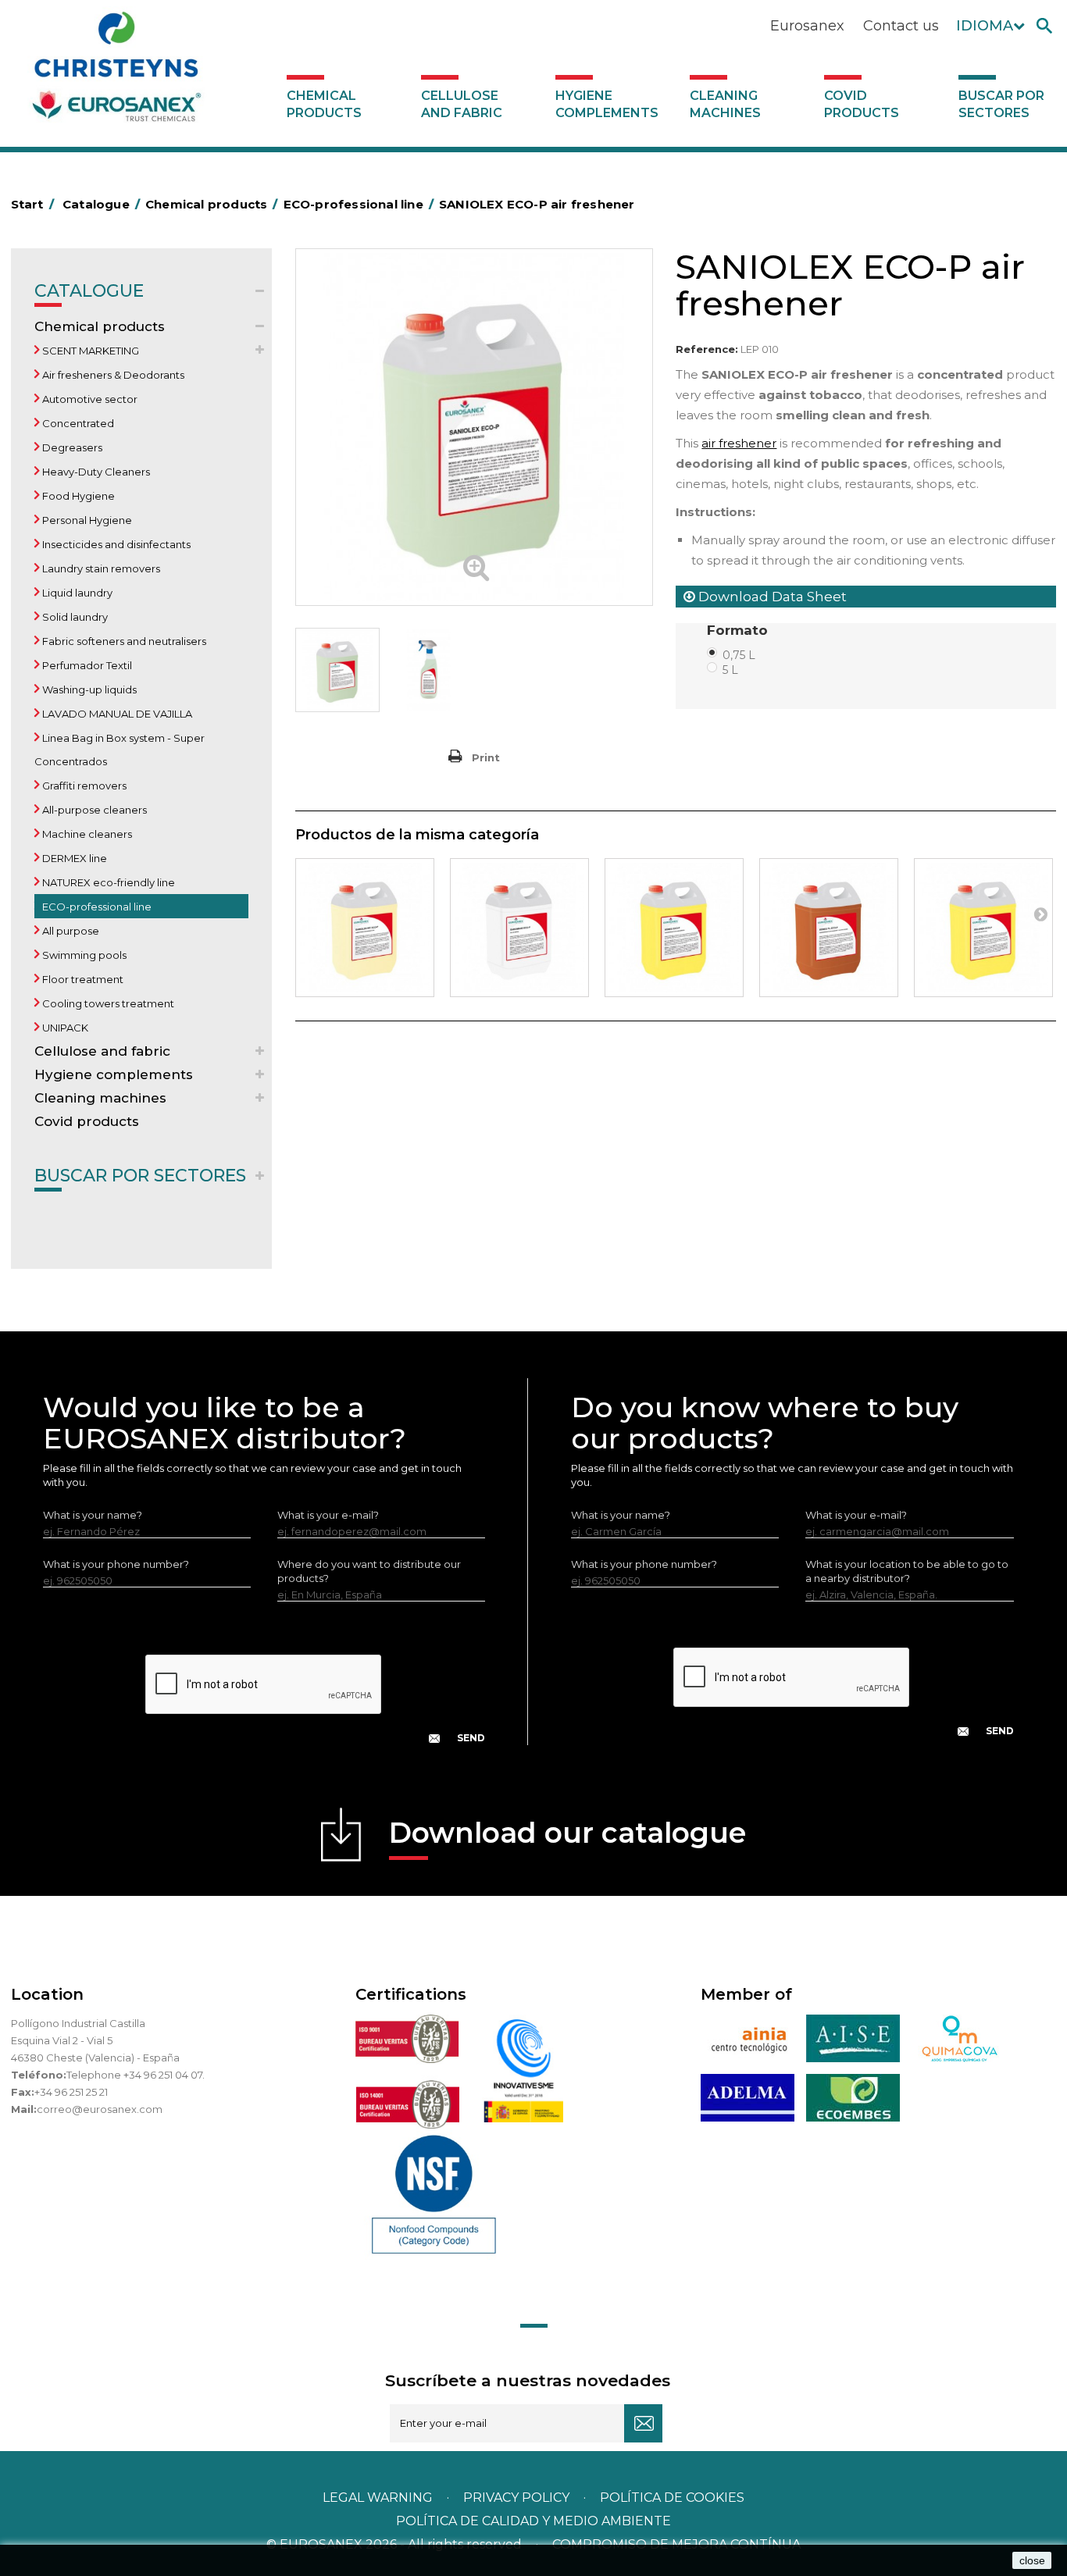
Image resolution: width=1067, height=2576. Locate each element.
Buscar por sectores (1001, 104)
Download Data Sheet (771, 597)
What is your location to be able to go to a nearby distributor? (907, 1571)
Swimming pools (83, 955)
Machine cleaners (86, 834)
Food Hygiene (77, 496)
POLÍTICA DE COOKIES (672, 2498)
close (1032, 2560)
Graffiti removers (83, 786)
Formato (739, 630)
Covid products (862, 104)
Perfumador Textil (86, 665)
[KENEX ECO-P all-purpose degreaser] (674, 928)
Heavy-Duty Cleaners (95, 472)
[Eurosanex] (116, 72)
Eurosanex (807, 26)
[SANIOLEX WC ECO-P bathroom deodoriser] (365, 928)
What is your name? (93, 1515)
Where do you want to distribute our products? (369, 1571)
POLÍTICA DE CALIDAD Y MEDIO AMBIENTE (533, 2521)
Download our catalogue (567, 1833)
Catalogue (89, 291)
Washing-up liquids (88, 689)
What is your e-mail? (328, 1515)
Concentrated (77, 423)
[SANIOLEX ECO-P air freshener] (337, 670)
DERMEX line (73, 858)
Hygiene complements (607, 104)
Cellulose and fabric (462, 104)
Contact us (901, 26)
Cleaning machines (725, 104)
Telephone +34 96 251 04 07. (136, 2075)
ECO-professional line (96, 907)
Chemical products (324, 104)
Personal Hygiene (86, 520)
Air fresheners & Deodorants (112, 375)
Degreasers (71, 447)
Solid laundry (74, 617)
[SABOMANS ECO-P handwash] (519, 928)
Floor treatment (82, 979)
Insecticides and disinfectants (115, 544)
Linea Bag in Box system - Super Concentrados (120, 750)
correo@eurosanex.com (100, 2109)
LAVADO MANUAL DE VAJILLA (116, 714)
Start (32, 204)
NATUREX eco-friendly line (107, 882)
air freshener (739, 443)
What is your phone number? (116, 1564)
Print (486, 757)
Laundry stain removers (100, 568)
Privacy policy (518, 2498)
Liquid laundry (76, 593)
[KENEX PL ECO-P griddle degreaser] (829, 928)
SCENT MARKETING (89, 351)
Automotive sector (89, 399)
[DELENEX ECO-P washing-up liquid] (983, 928)
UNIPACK (64, 1028)
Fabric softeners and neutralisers (123, 641)
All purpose (70, 931)
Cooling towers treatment (107, 1003)
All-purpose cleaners (93, 810)
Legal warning (379, 2498)
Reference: (707, 349)
